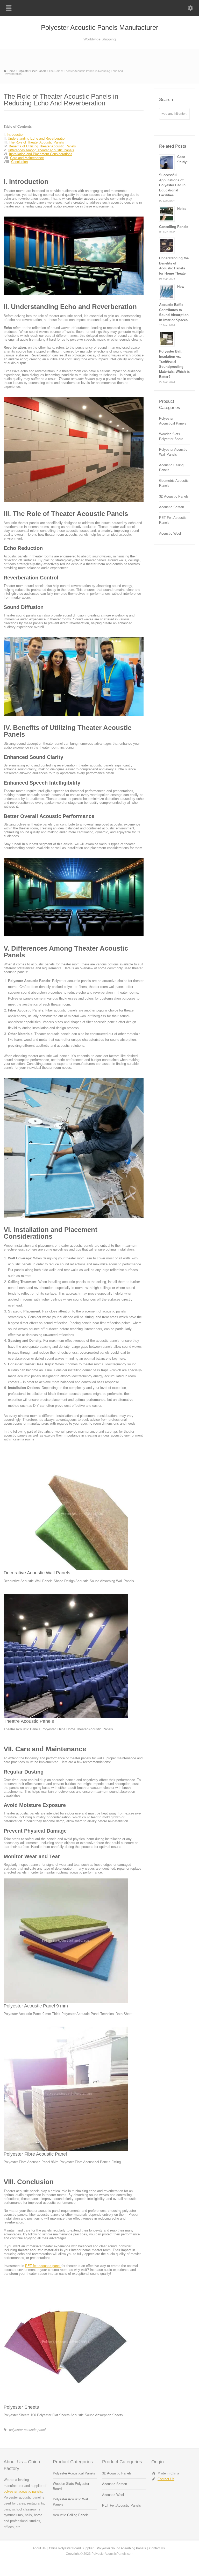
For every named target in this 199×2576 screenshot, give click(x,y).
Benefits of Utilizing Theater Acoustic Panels (42, 146)
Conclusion (19, 162)
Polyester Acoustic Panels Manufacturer (100, 27)
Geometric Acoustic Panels (174, 483)
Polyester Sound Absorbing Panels (121, 2548)
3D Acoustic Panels (174, 496)
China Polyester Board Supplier (71, 2548)
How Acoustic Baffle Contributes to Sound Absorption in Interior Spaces (174, 303)
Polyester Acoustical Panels (173, 421)
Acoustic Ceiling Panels (171, 468)
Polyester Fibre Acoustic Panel (35, 2154)
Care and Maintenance (27, 158)
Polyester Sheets (21, 2407)
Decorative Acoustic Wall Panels (37, 1573)
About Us (39, 2548)
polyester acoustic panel (27, 2430)
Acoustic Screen (172, 507)
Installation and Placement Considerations (41, 154)
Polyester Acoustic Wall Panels (173, 452)
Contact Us (166, 2479)
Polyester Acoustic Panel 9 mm (36, 2006)
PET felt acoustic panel (43, 2266)
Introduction (16, 135)
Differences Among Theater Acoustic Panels (41, 150)
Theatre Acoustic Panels (29, 1721)
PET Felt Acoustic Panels (173, 520)
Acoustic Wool (170, 533)
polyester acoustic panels (23, 2491)
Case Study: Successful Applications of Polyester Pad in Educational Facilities (173, 176)
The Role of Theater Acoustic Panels (36, 142)
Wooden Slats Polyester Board (171, 437)
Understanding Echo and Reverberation (37, 138)
